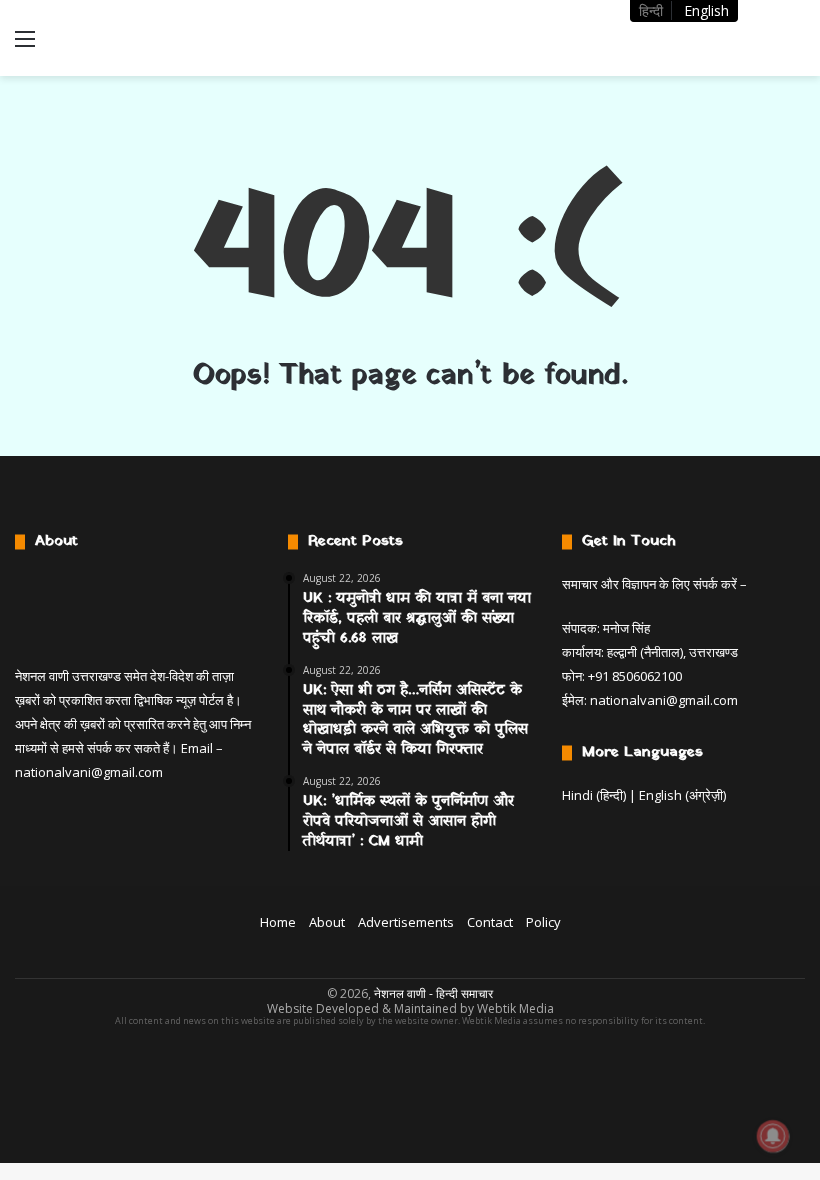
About (327, 922)
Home (278, 922)
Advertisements (406, 922)
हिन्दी (651, 10)
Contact (490, 922)
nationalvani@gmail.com (89, 772)
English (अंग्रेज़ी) (682, 795)
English (706, 10)
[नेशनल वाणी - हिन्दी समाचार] (160, 38)
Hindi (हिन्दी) (594, 795)
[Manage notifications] (773, 1136)
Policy (543, 922)
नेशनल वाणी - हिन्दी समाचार (433, 993)
